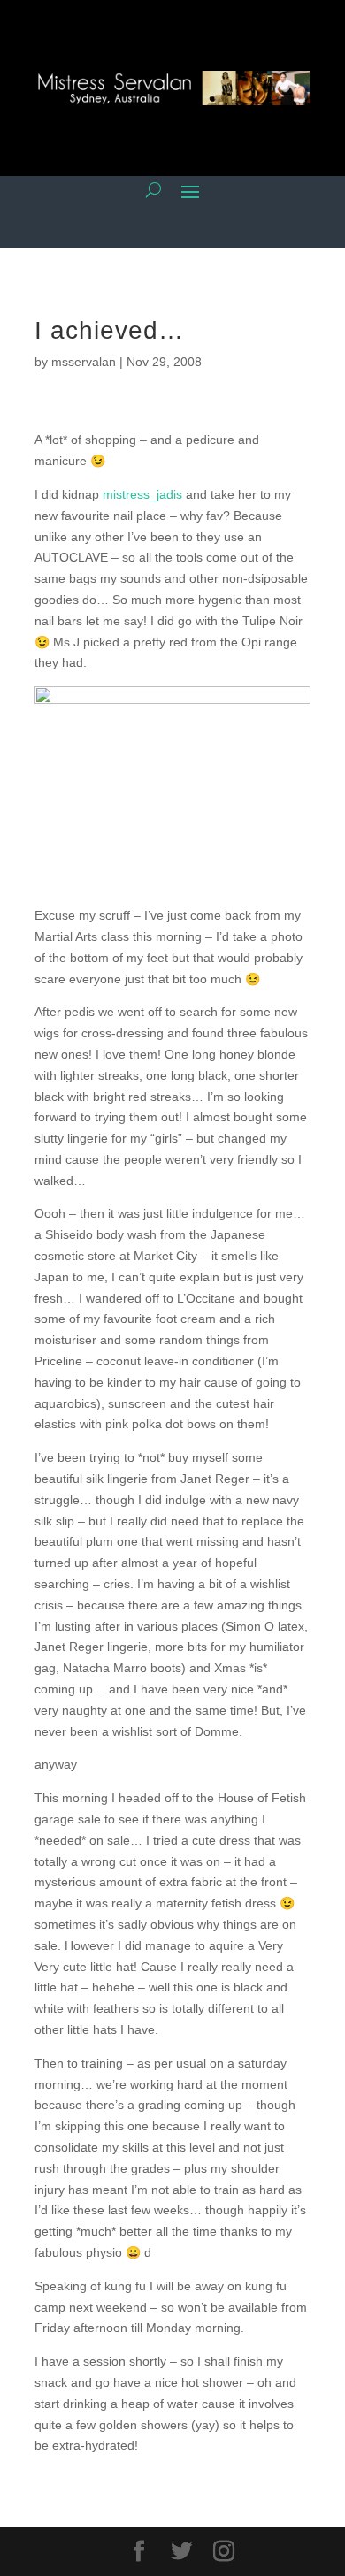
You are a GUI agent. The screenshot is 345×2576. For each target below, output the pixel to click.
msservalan (84, 362)
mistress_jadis (142, 494)
